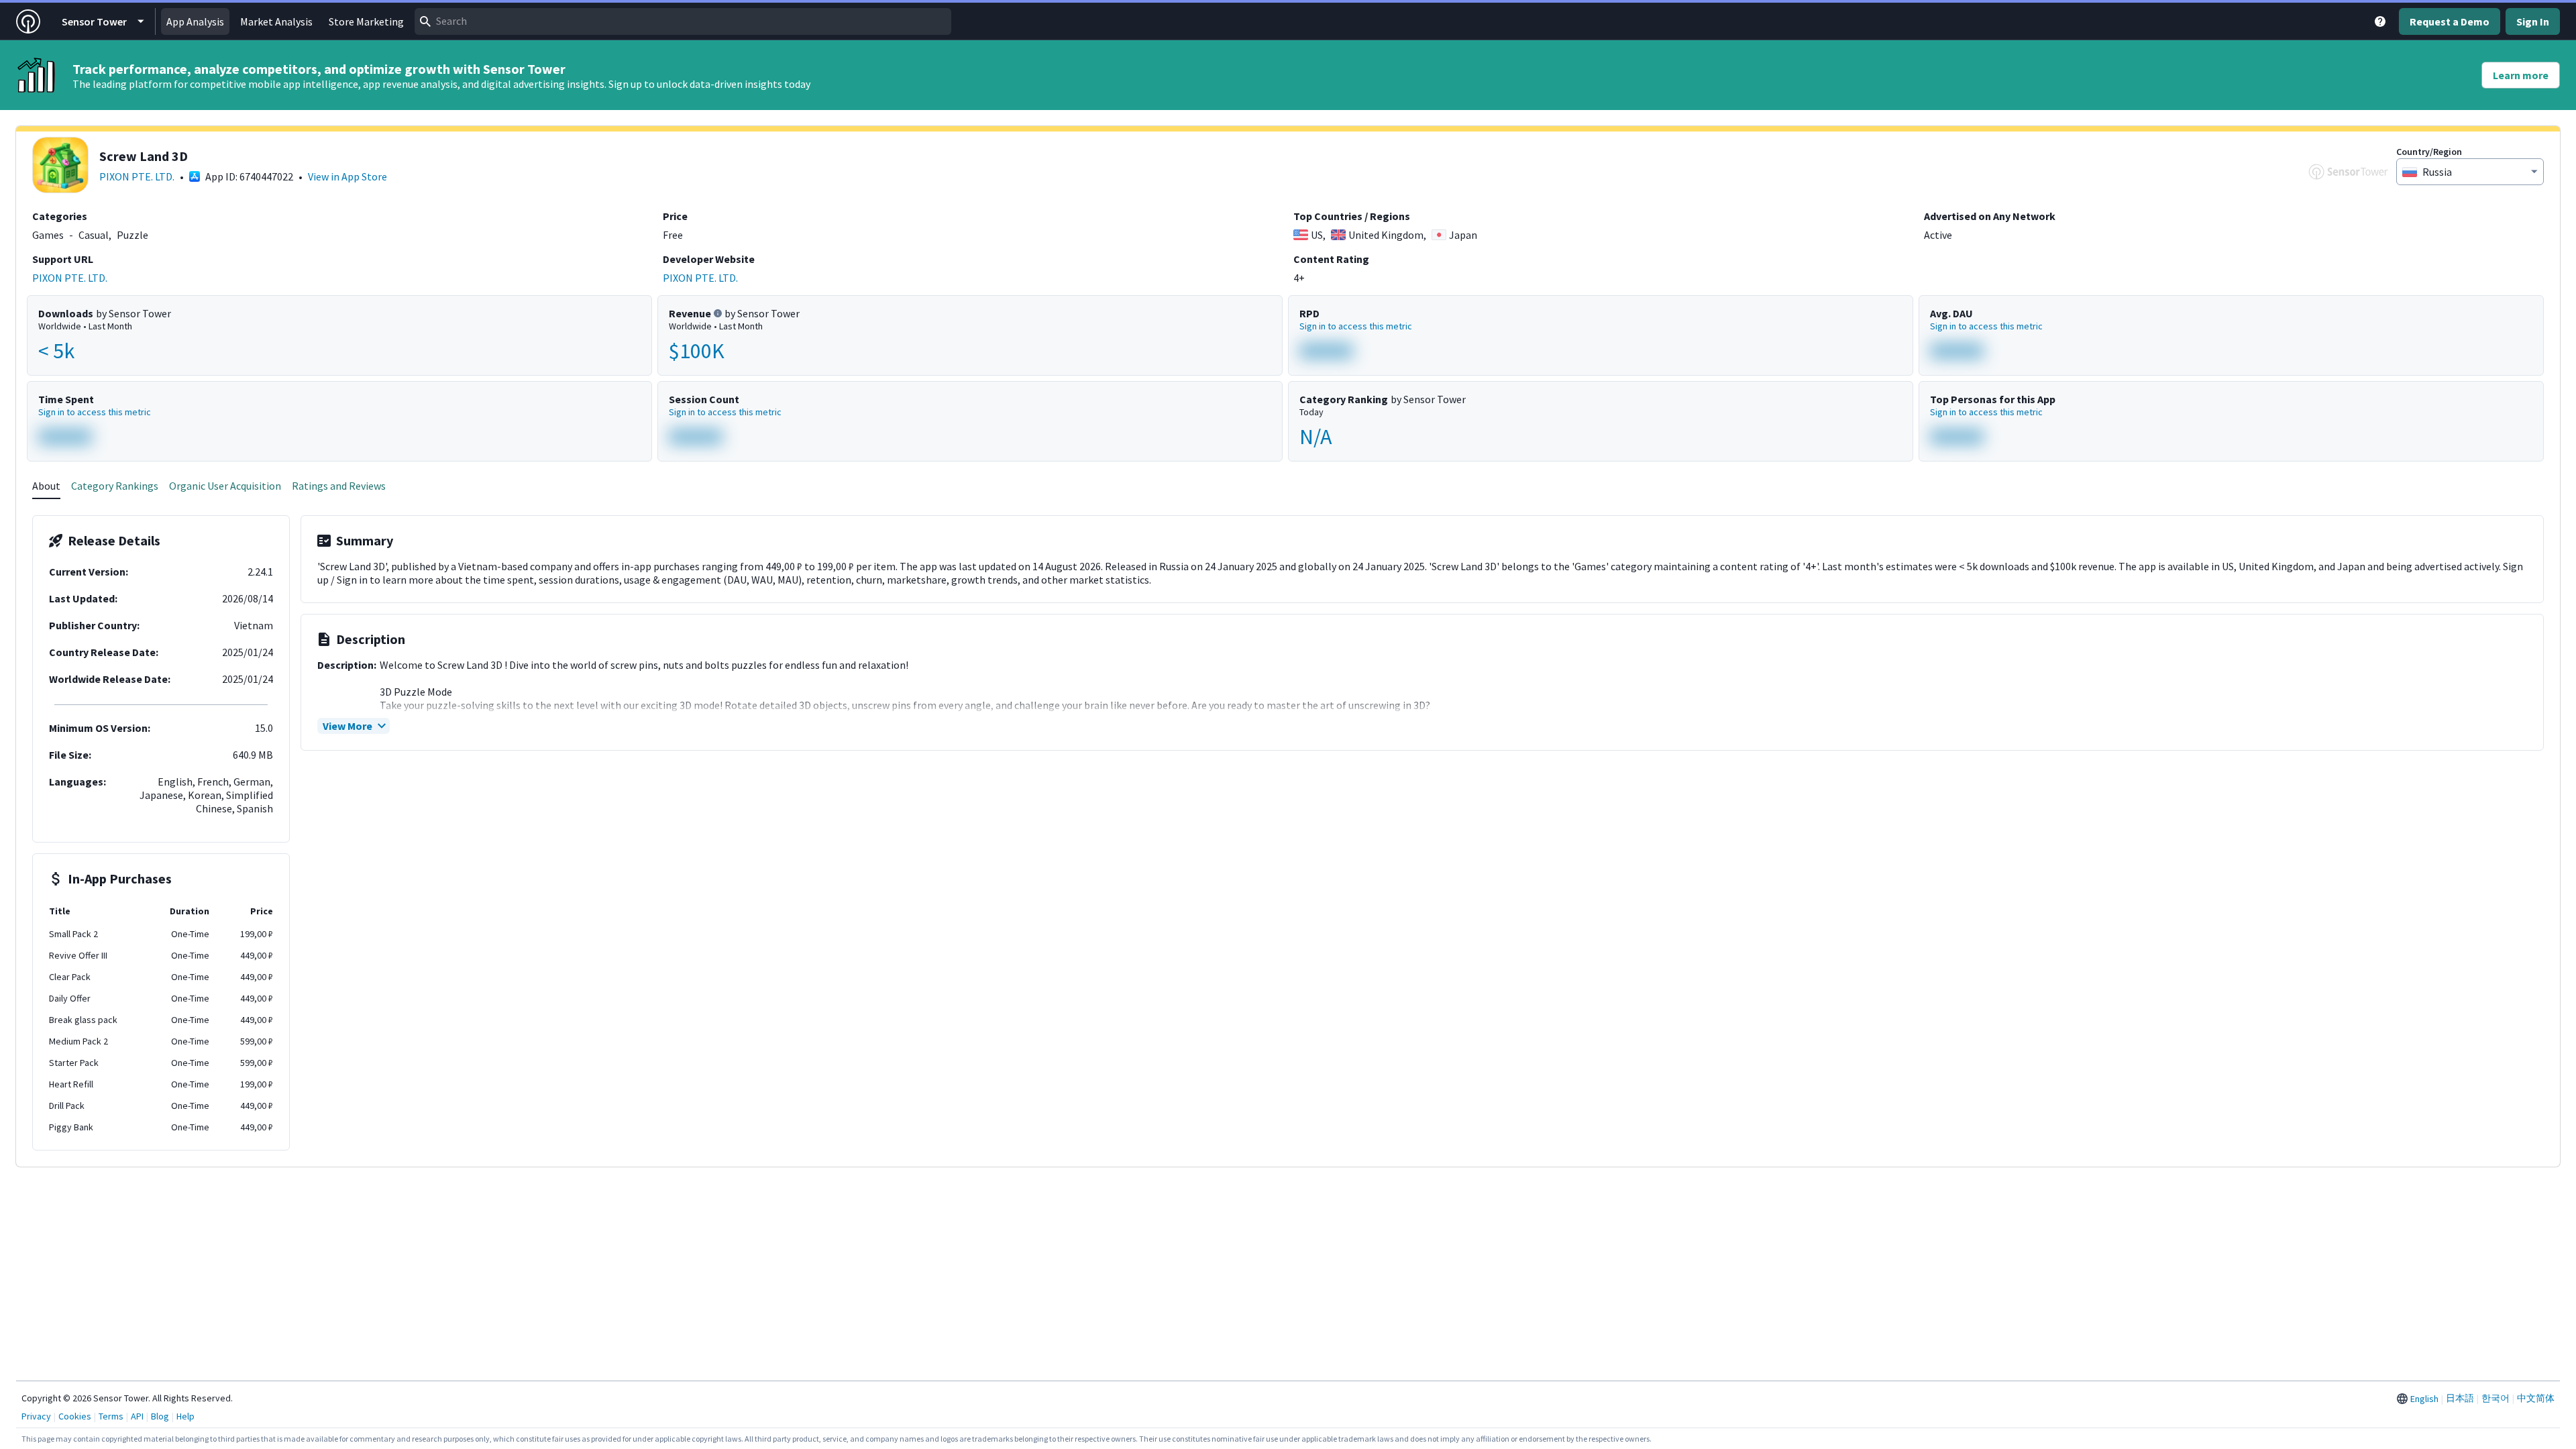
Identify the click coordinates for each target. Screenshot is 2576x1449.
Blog (160, 1416)
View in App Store (347, 176)
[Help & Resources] (2380, 21)
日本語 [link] (2460, 1398)
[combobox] (683, 21)
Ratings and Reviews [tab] (339, 486)
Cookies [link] (75, 1416)
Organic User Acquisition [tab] (225, 486)
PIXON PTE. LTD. (137, 176)
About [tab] (46, 486)
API (137, 1416)
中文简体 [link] (2536, 1398)
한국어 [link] (2495, 1398)
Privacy (36, 1416)
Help (185, 1416)
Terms (111, 1416)
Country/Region (2429, 152)
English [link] (2424, 1399)
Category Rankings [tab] (115, 486)
